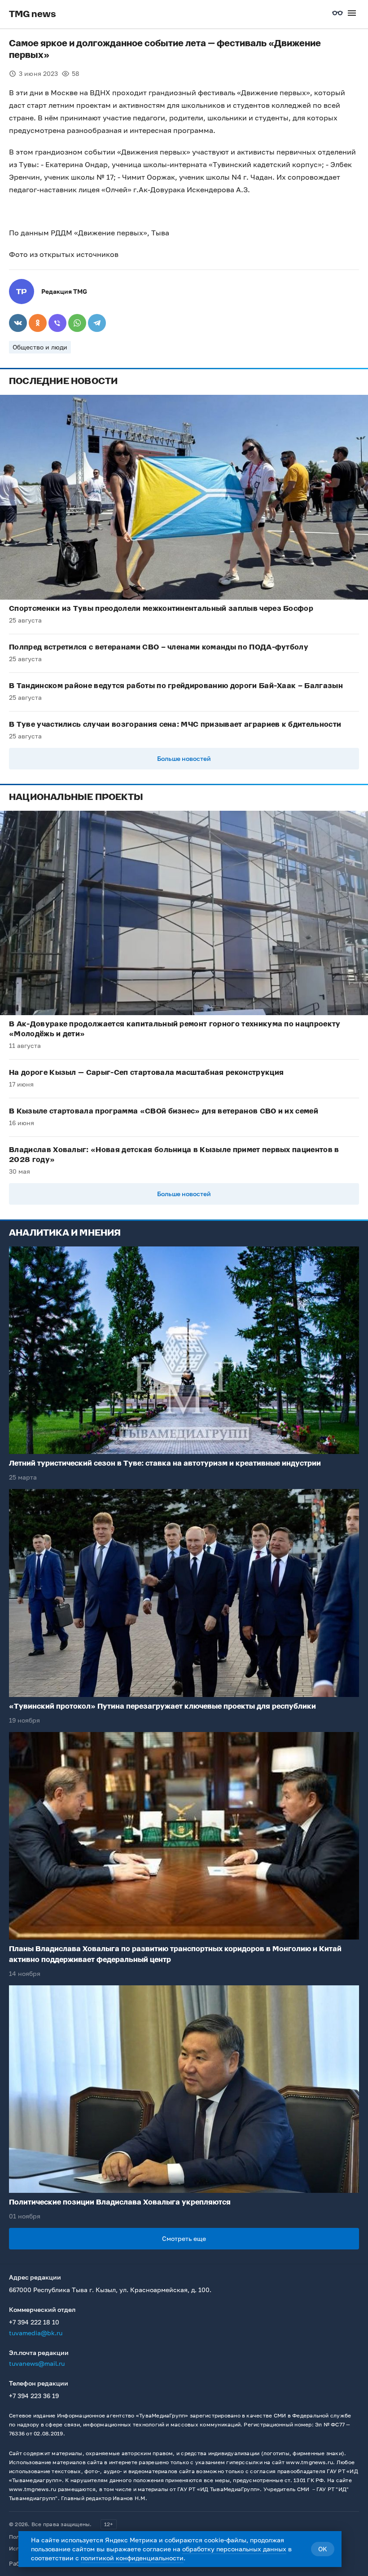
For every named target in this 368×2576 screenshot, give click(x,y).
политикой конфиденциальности (132, 2558)
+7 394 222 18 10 (34, 2322)
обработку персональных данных (234, 2549)
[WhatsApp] (77, 323)
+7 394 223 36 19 (34, 2396)
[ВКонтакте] (18, 323)
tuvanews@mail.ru (37, 2363)
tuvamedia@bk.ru (36, 2333)
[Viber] (57, 323)
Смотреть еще (184, 2238)
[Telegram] (97, 323)
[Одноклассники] (38, 323)
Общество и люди (40, 347)
